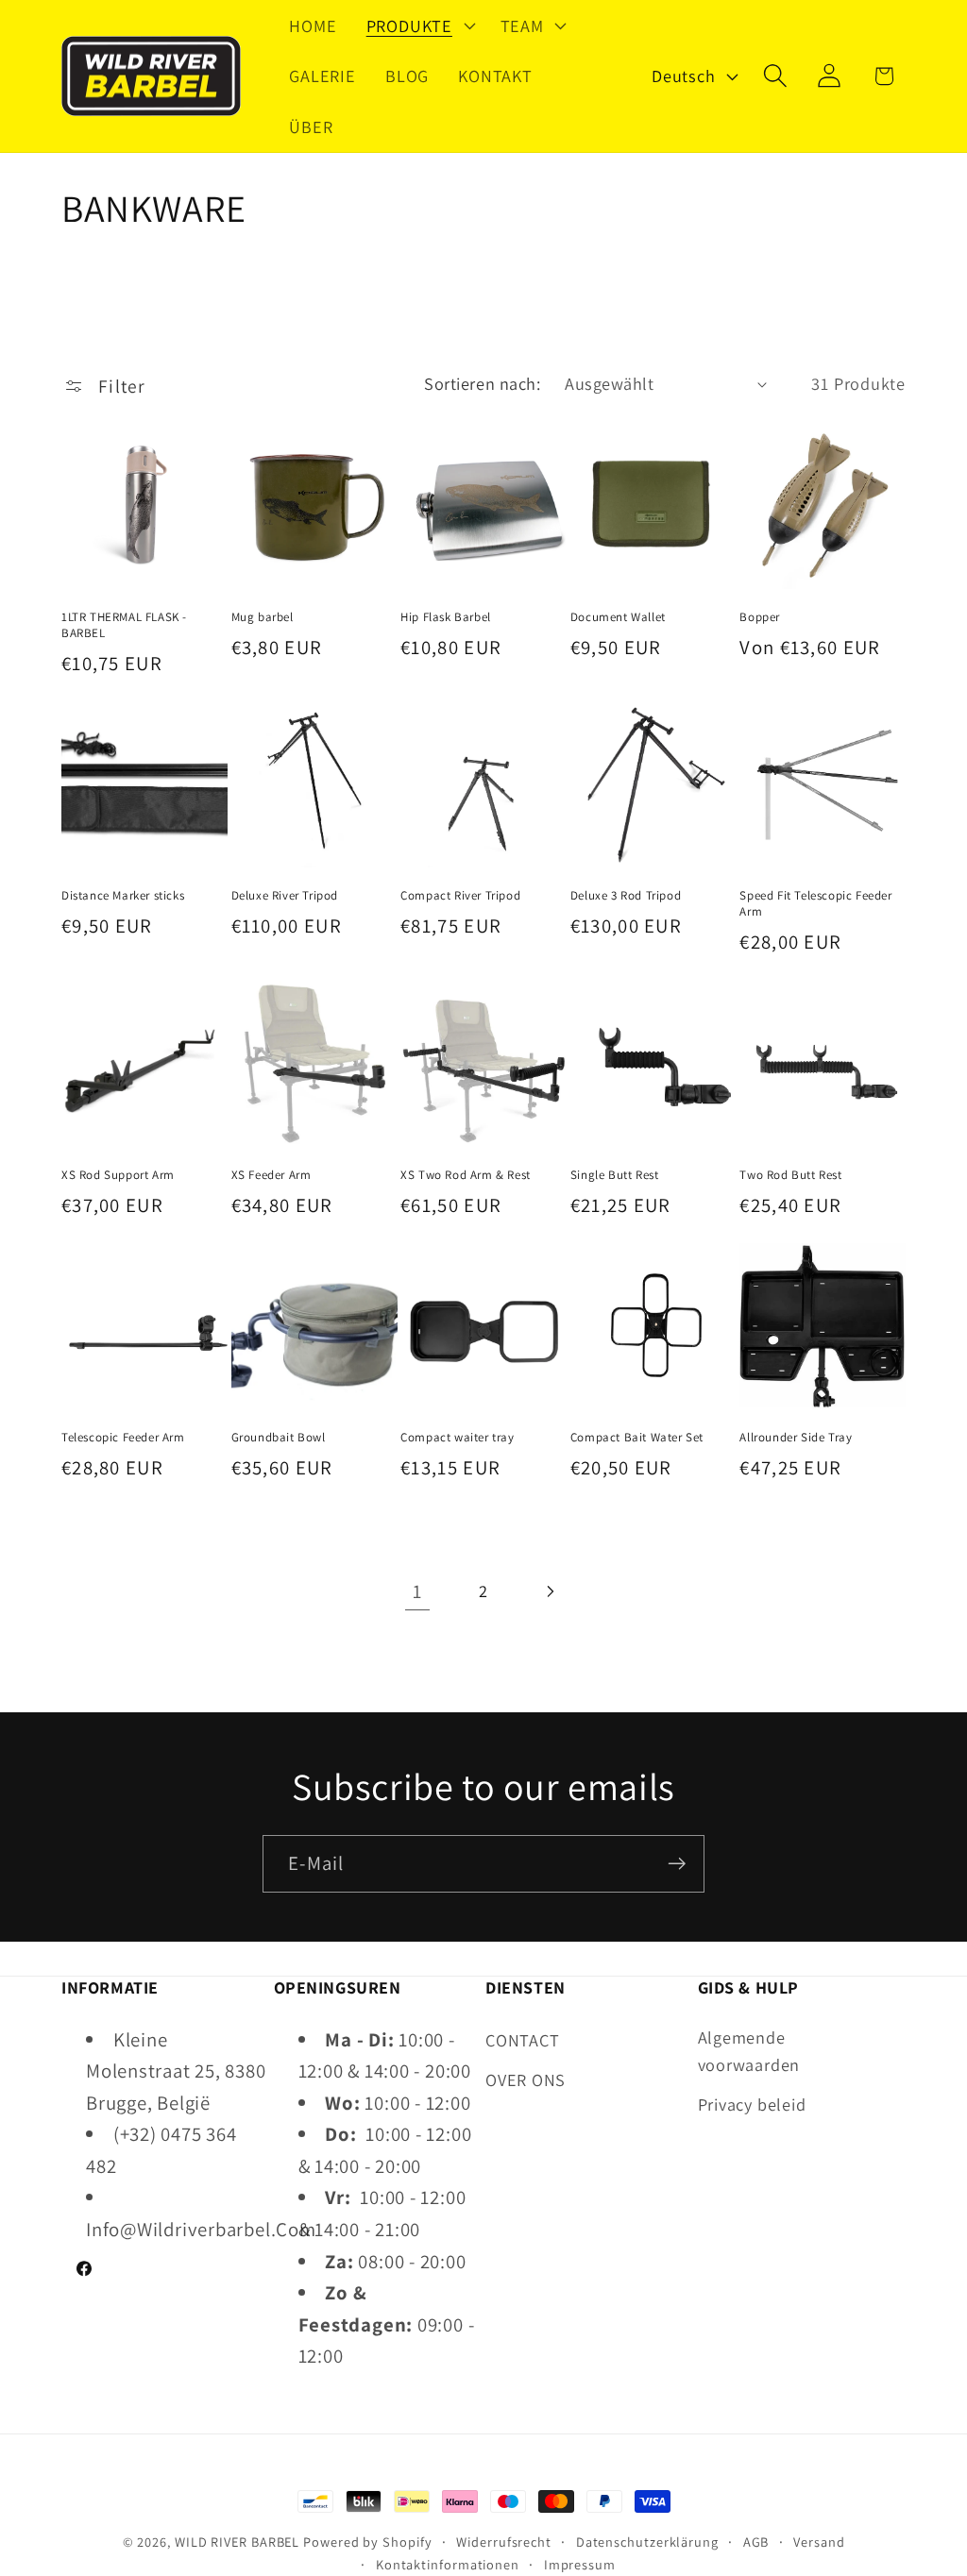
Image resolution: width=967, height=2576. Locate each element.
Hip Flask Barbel (446, 617)
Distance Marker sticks (123, 896)
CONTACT (522, 2040)
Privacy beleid (752, 2104)
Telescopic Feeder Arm (123, 1438)
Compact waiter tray (457, 1438)
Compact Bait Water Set (637, 1438)
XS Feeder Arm (271, 1175)
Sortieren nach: (482, 383)
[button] (418, 25)
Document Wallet (618, 617)
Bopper (760, 617)
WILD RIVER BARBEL (237, 2542)
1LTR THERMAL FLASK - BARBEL (124, 625)
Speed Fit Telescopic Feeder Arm (815, 904)
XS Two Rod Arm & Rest (466, 1175)
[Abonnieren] (677, 1864)
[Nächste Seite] (550, 1591)
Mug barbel (263, 617)
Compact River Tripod (460, 896)
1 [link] (417, 1591)
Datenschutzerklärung (647, 2542)
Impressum (580, 2564)
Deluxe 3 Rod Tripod (626, 896)
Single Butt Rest (615, 1175)
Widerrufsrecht (504, 2542)
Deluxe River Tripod (285, 896)
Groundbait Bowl (279, 1438)
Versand (819, 2542)
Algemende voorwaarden (749, 2051)
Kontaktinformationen (448, 2564)
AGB (756, 2542)
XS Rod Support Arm (118, 1175)
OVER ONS (526, 2079)
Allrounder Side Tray (796, 1438)
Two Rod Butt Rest (790, 1175)
